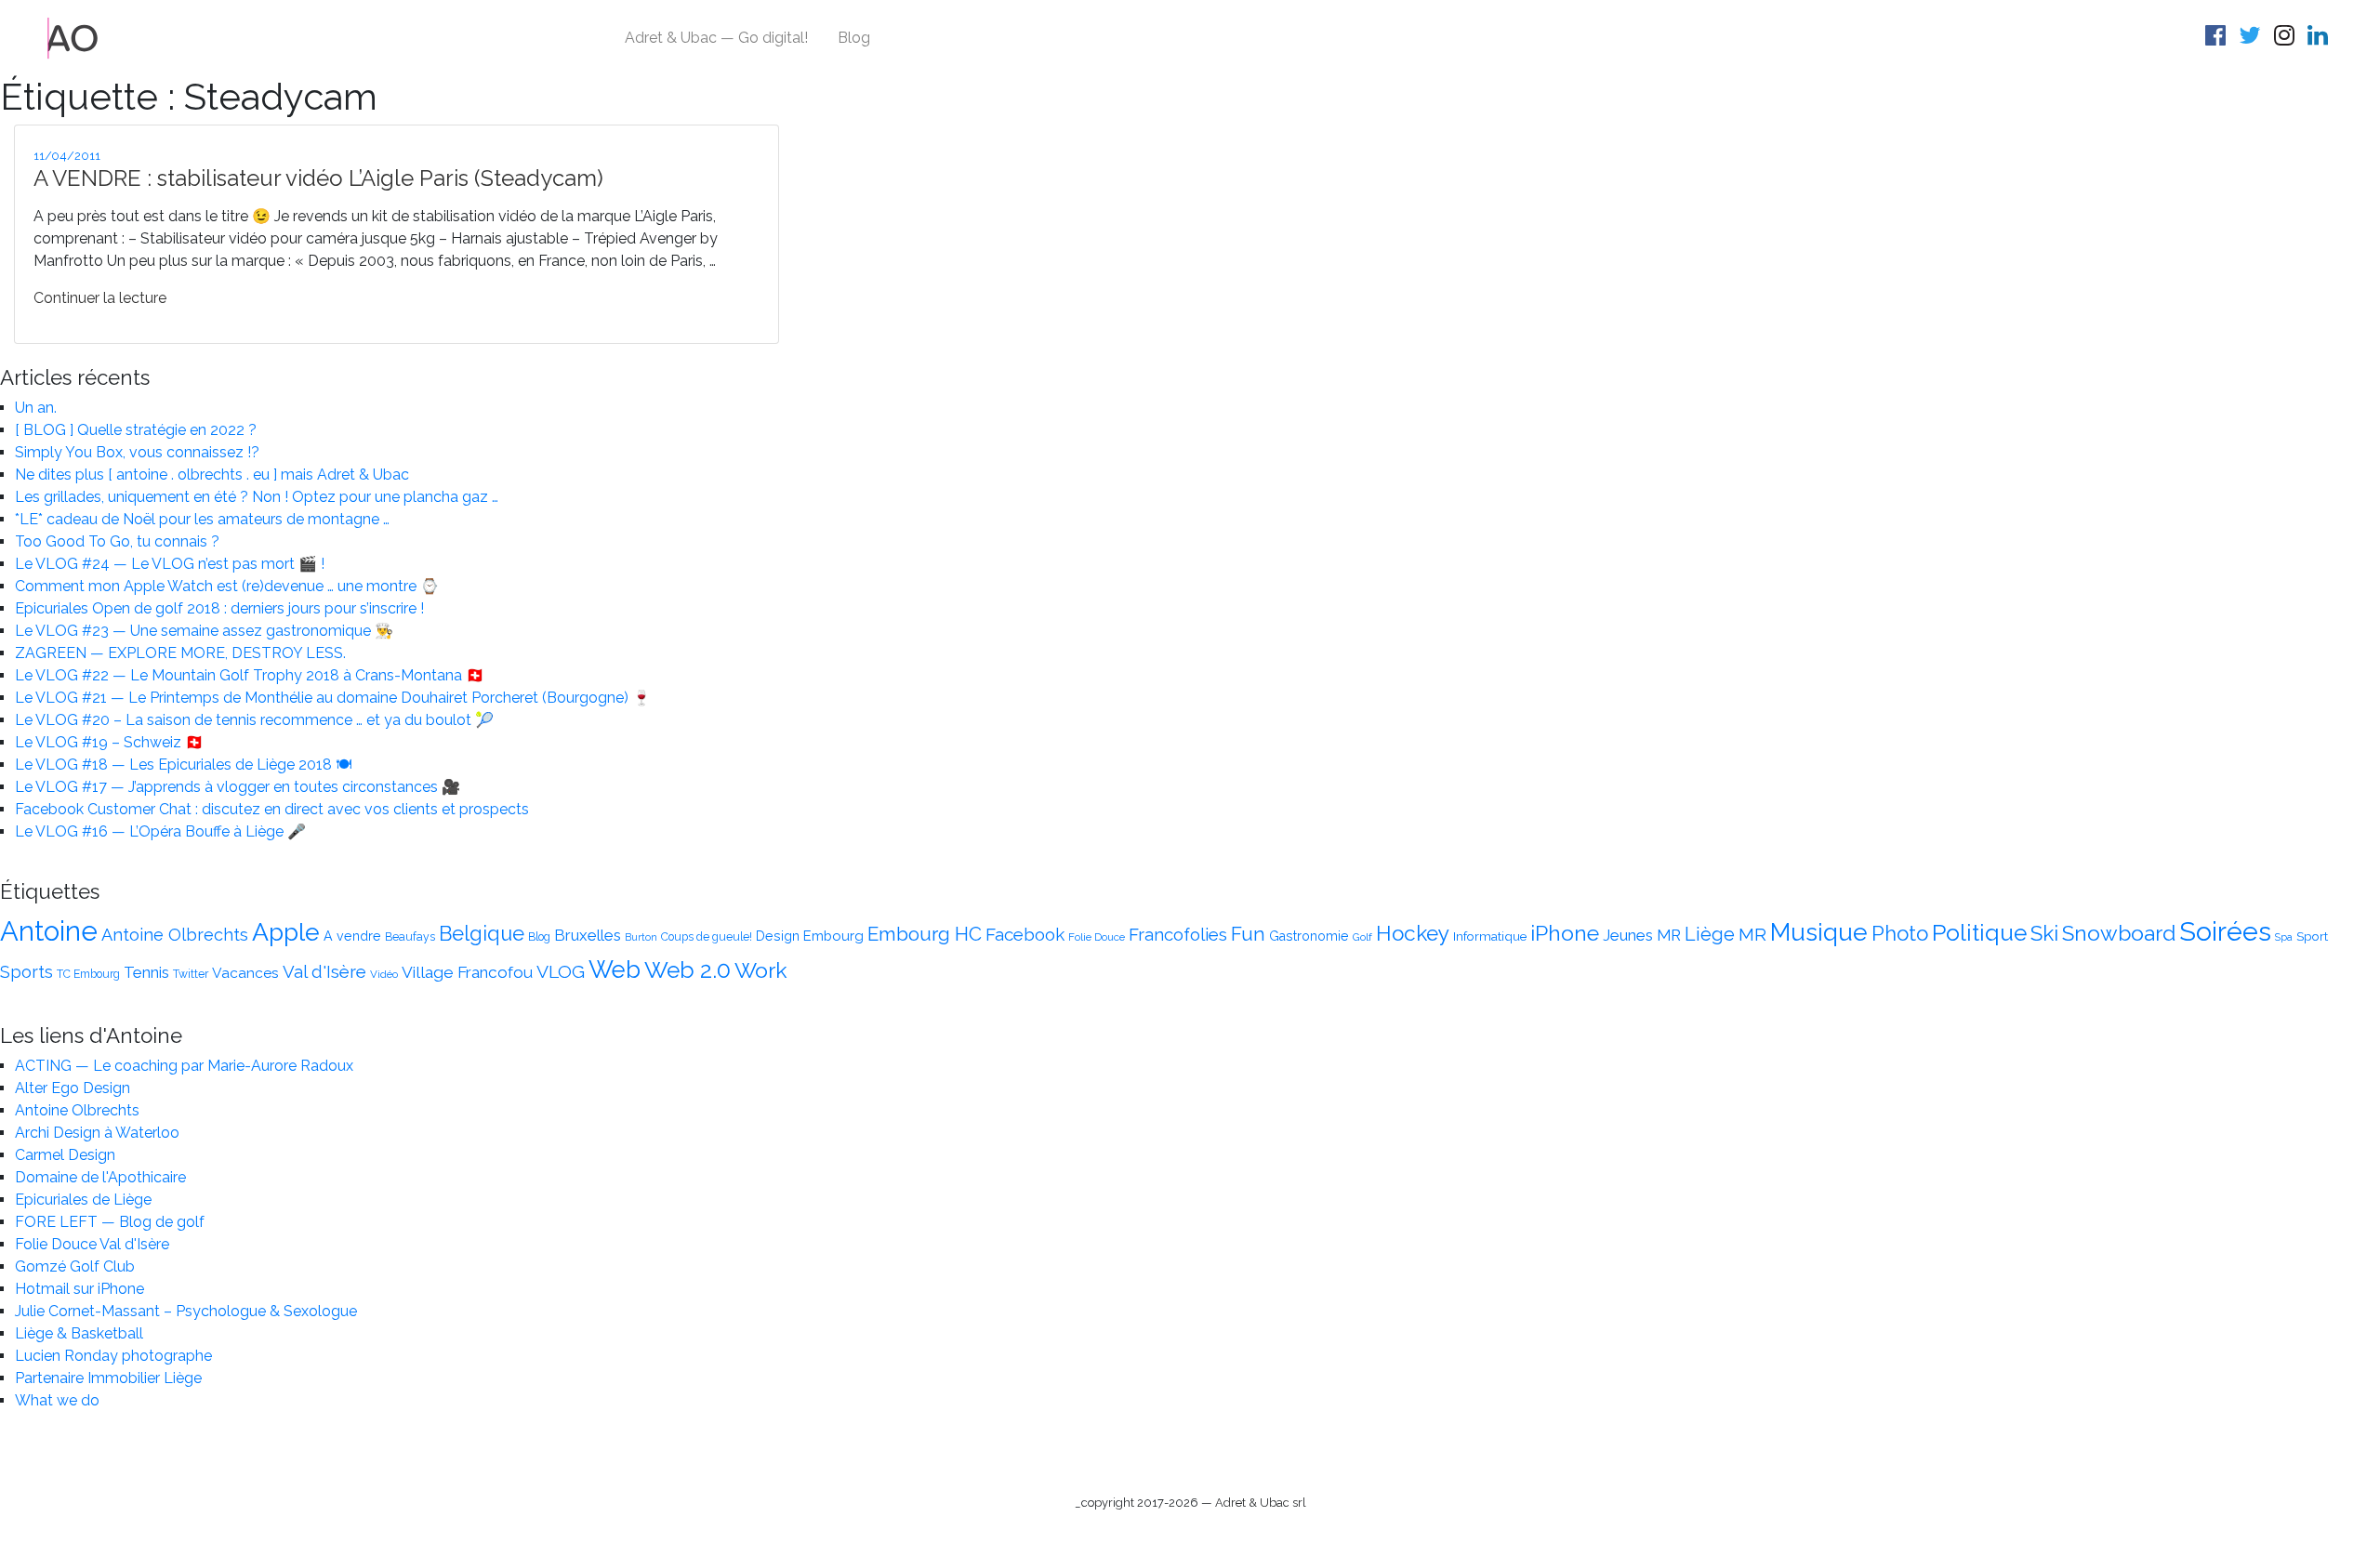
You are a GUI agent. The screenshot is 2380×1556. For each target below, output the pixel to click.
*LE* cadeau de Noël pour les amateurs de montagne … (202, 519)
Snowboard (2119, 933)
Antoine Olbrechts (175, 935)
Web (615, 969)
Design (778, 936)
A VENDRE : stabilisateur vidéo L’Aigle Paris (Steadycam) (318, 178)
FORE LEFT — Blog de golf (110, 1222)
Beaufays (410, 937)
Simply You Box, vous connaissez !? (137, 452)
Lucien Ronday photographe (113, 1356)
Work (761, 970)
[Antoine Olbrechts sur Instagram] (2287, 39)
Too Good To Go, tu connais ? (117, 541)
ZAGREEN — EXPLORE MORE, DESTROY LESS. (180, 653)
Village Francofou (467, 972)
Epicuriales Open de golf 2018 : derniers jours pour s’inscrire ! (219, 608)
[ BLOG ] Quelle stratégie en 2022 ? (136, 430)
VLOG (561, 972)
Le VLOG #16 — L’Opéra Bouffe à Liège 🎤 (160, 831)
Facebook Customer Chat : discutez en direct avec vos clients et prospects (272, 809)
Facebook (1025, 934)
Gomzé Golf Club (75, 1266)
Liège (1710, 934)
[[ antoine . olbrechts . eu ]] (73, 37)
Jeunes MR (1642, 935)
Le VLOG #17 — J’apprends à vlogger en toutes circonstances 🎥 (238, 787)
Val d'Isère (324, 971)
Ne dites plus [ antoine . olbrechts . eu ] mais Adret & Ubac (212, 475)
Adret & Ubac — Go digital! (716, 38)
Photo (1900, 933)
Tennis (146, 972)
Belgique (482, 934)
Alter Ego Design (73, 1088)
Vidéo (384, 974)
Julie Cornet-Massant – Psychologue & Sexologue (186, 1311)
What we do (57, 1400)
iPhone (1565, 933)
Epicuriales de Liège (83, 1200)
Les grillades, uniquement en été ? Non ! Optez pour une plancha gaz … (257, 497)
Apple (286, 932)
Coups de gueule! (707, 937)
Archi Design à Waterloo (97, 1133)
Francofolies (1178, 934)
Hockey (1413, 933)
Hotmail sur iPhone (79, 1289)
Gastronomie (1309, 936)
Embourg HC (925, 934)
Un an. (36, 408)
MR (1752, 935)
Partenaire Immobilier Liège (108, 1378)
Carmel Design (65, 1155)
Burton (641, 937)
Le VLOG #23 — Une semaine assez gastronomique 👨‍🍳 (204, 631)
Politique (1979, 933)
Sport (2312, 936)
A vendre (352, 936)
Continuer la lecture (100, 298)
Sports (26, 972)
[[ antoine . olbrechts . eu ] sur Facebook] (2218, 39)
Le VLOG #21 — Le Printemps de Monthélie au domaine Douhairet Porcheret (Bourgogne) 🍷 (333, 698)
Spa (2284, 937)
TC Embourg (88, 974)
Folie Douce (1097, 937)
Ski (2044, 933)
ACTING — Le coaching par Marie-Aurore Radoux (184, 1066)
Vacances (245, 973)
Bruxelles (588, 935)
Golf (1362, 937)
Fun (1248, 934)
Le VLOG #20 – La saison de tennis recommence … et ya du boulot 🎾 (254, 720)
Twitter (191, 974)
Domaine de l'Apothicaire (100, 1177)
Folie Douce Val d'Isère (92, 1244)
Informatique (1490, 936)
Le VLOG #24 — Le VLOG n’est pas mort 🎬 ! (170, 564)
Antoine (49, 931)
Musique (1819, 932)
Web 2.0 (688, 970)
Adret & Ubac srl (1261, 1503)
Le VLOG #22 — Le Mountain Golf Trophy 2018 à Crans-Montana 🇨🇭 (250, 675)
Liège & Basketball (79, 1333)
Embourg (833, 936)
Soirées (2225, 931)
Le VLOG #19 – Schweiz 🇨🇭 (109, 742)
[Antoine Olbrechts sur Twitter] (2253, 39)
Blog (854, 38)
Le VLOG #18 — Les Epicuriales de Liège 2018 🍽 (183, 765)
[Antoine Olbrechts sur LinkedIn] (2320, 39)
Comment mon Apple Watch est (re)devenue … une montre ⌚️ (227, 586)
